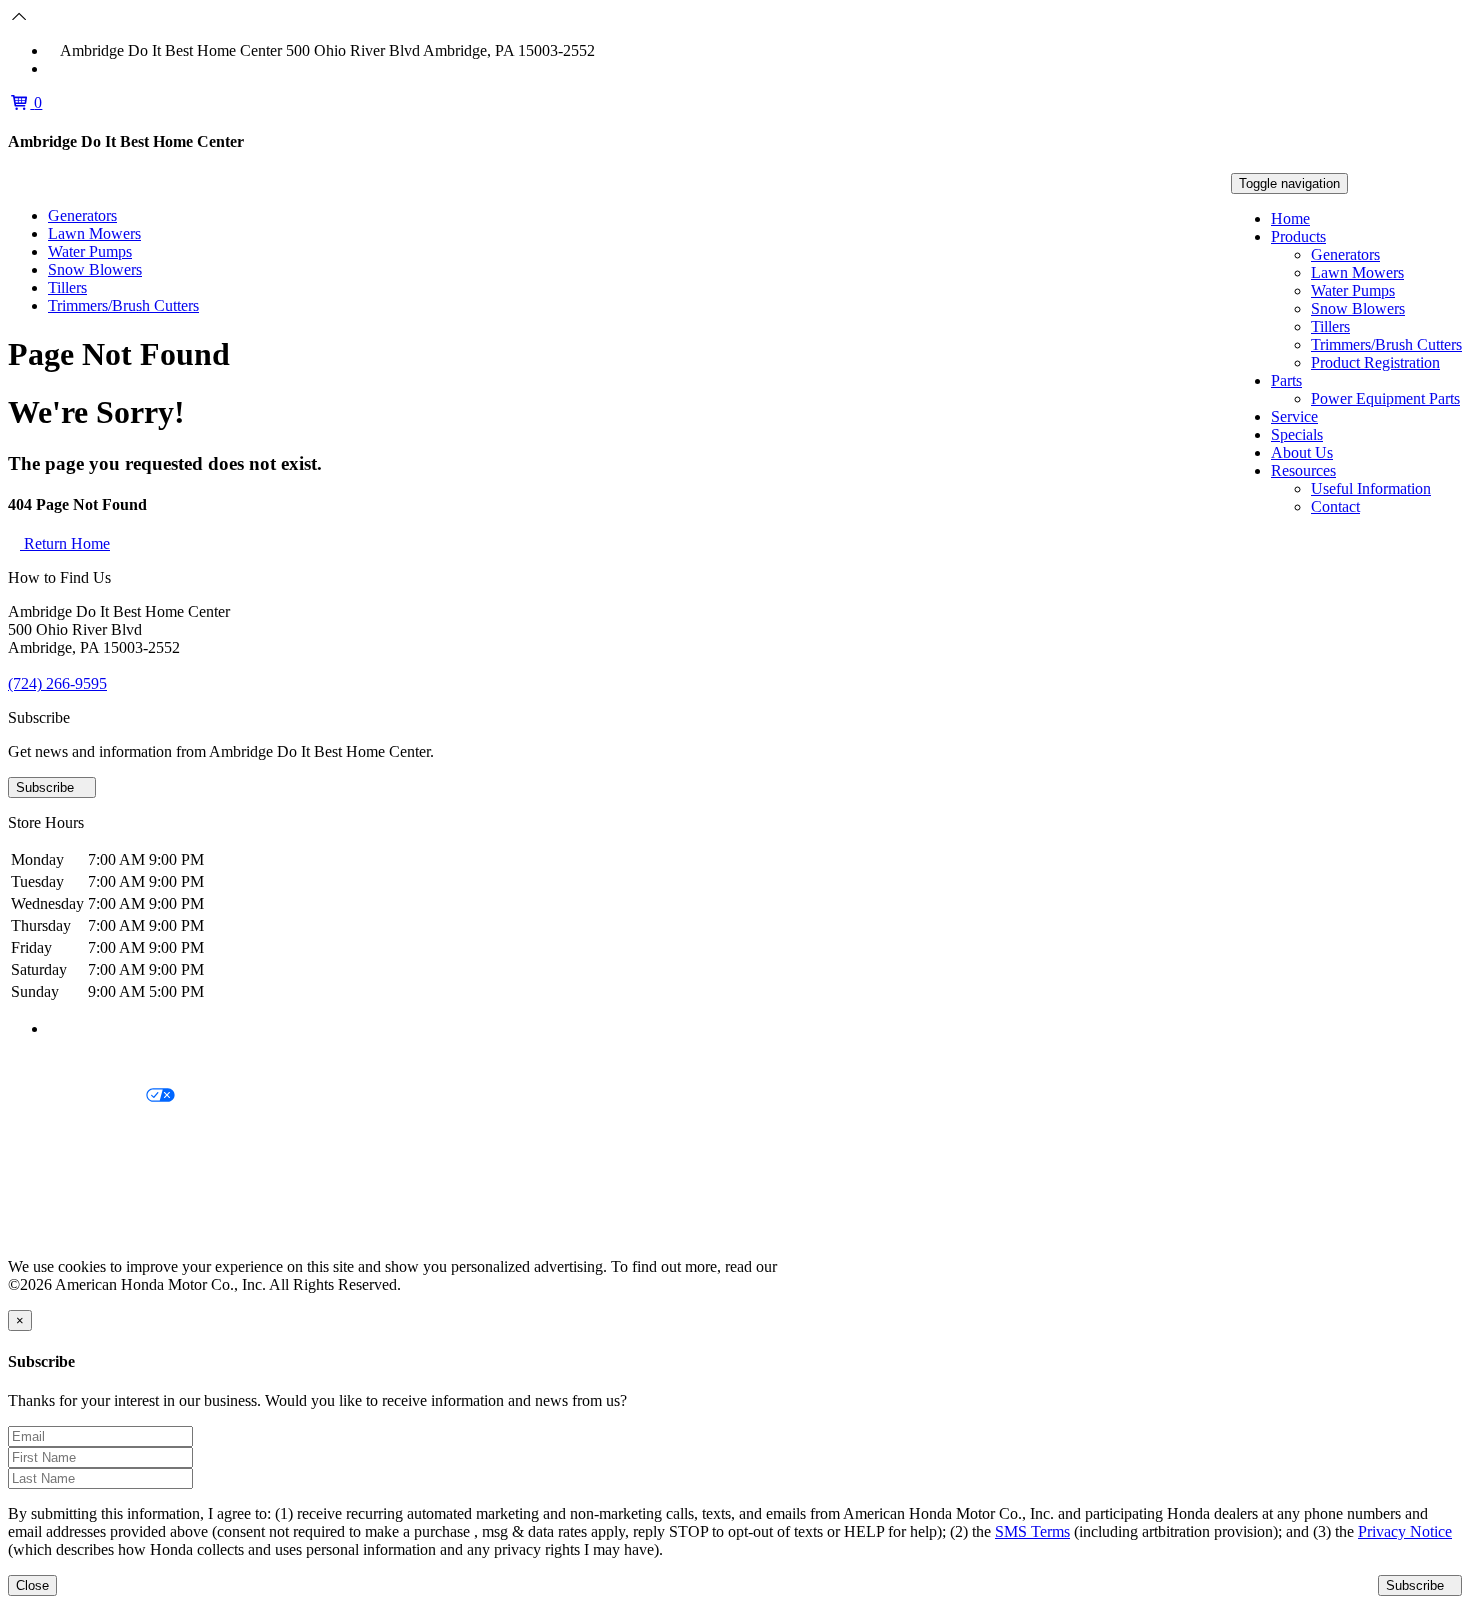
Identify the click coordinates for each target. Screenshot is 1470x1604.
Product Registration (1375, 362)
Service (1294, 416)
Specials (1297, 434)
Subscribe (47, 787)
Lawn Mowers (1357, 272)
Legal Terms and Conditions (97, 1130)
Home (1290, 218)
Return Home (65, 543)
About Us (1302, 452)
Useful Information (1371, 488)
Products (1298, 236)
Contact (1335, 506)
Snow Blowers (1358, 308)
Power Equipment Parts (1385, 398)
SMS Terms (45, 1164)
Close (32, 1585)
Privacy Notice (55, 1062)
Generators (1345, 254)
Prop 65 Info (48, 1198)
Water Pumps (1353, 290)
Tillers (1330, 326)
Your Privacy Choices (77, 1096)
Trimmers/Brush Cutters (1386, 344)
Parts (1286, 380)
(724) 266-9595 (109, 68)
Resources (1303, 470)
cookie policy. (825, 1266)
